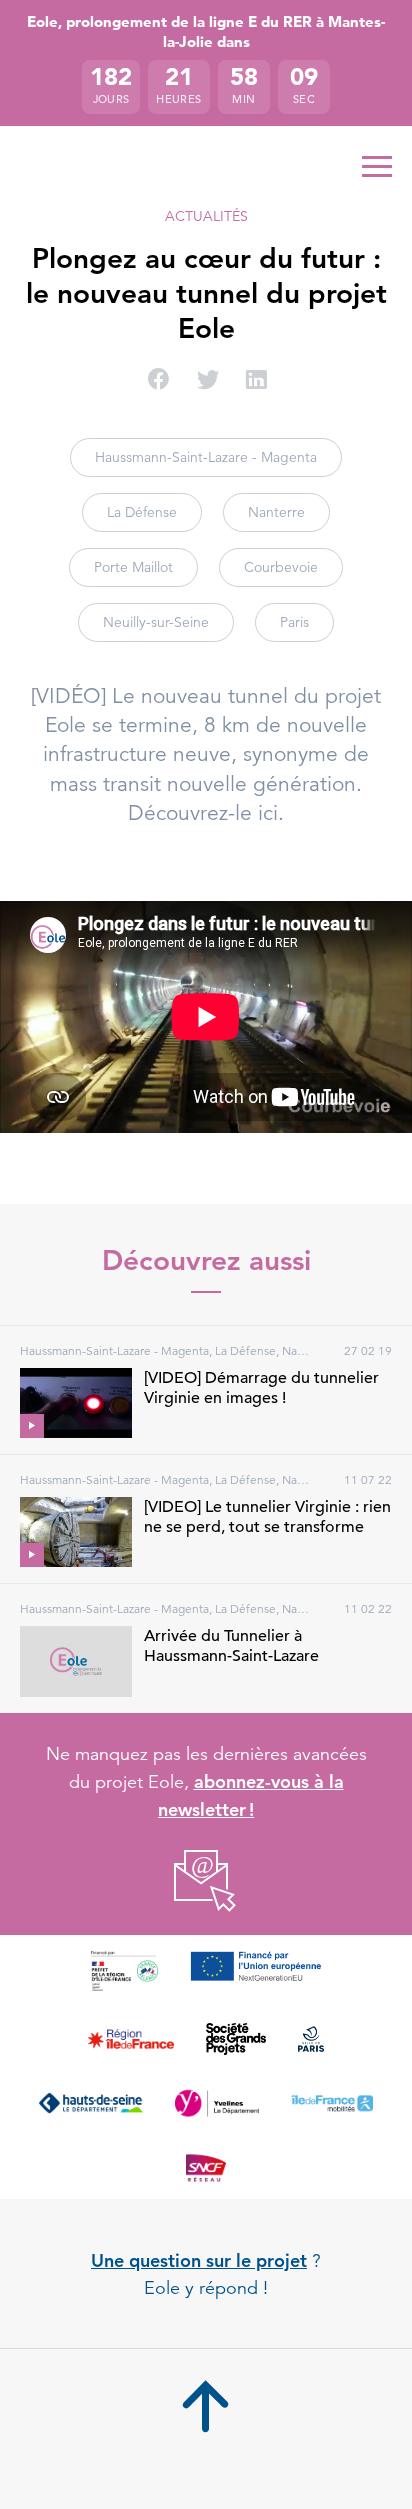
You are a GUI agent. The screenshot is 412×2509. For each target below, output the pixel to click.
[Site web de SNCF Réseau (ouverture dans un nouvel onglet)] (205, 2167)
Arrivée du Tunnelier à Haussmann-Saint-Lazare (231, 1646)
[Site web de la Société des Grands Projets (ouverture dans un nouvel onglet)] (236, 2039)
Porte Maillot (133, 567)
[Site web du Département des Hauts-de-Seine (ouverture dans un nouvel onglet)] (90, 2103)
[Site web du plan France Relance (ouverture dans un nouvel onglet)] (124, 1971)
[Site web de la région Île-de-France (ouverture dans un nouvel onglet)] (130, 2039)
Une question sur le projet (199, 2260)
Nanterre (276, 512)
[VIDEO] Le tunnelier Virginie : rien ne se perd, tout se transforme (267, 1517)
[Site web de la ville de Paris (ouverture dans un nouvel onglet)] (310, 2039)
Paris (294, 622)
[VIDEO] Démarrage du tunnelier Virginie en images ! (261, 1388)
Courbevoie (281, 567)
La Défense (142, 512)
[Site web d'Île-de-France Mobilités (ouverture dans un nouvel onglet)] (332, 2103)
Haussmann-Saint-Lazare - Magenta (206, 457)
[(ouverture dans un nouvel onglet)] (206, 1881)
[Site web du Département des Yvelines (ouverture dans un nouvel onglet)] (217, 2103)
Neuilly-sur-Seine (156, 622)
